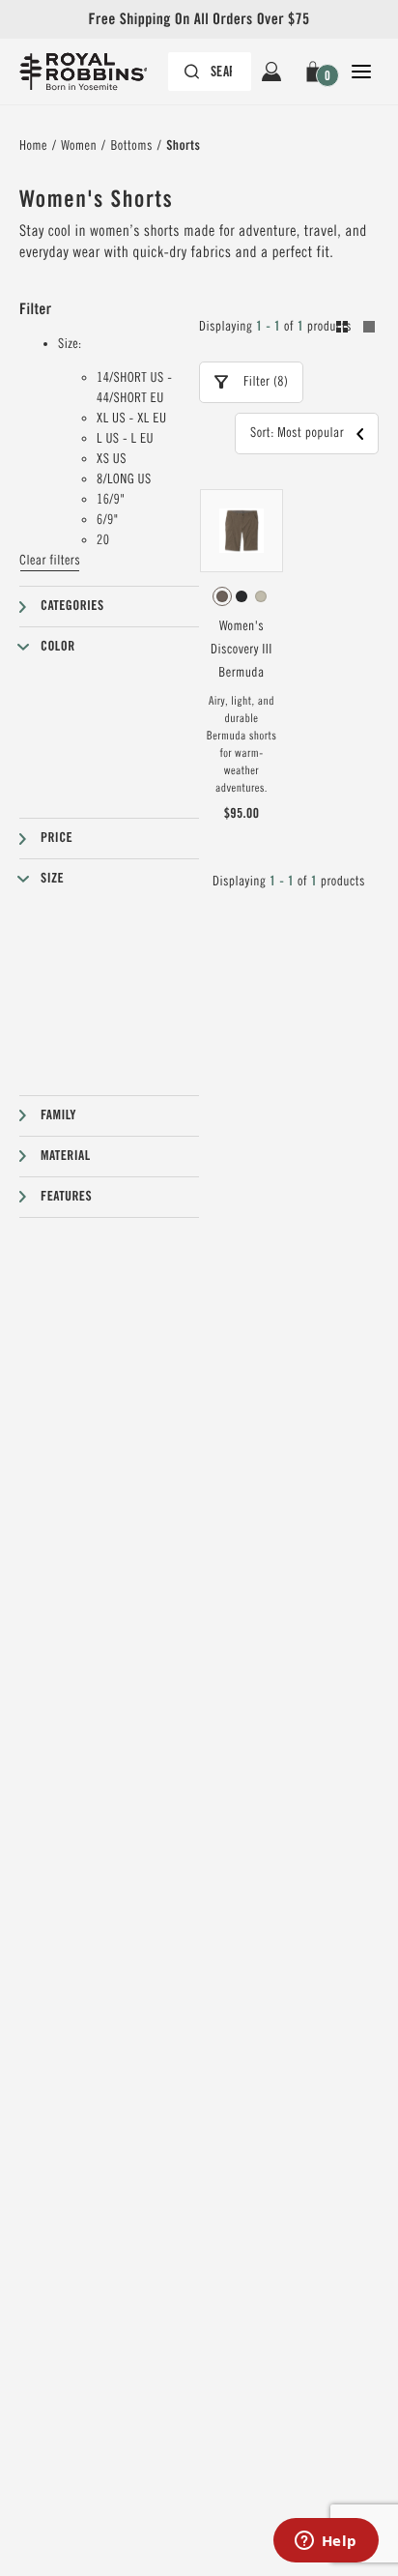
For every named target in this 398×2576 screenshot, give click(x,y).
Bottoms (131, 146)
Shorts (183, 146)
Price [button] (57, 838)
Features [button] (66, 1197)
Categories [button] (72, 606)
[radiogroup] (242, 596)
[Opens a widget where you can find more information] (326, 2542)
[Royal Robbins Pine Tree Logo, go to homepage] (93, 72)
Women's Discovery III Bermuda (242, 650)
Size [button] (52, 879)
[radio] (222, 596)
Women (79, 146)
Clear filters (50, 561)
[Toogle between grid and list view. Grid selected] (355, 330)
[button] (316, 72)
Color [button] (58, 647)
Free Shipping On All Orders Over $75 (199, 19)
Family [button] (58, 1115)
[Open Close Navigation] (361, 72)
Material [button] (66, 1156)
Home (33, 146)
